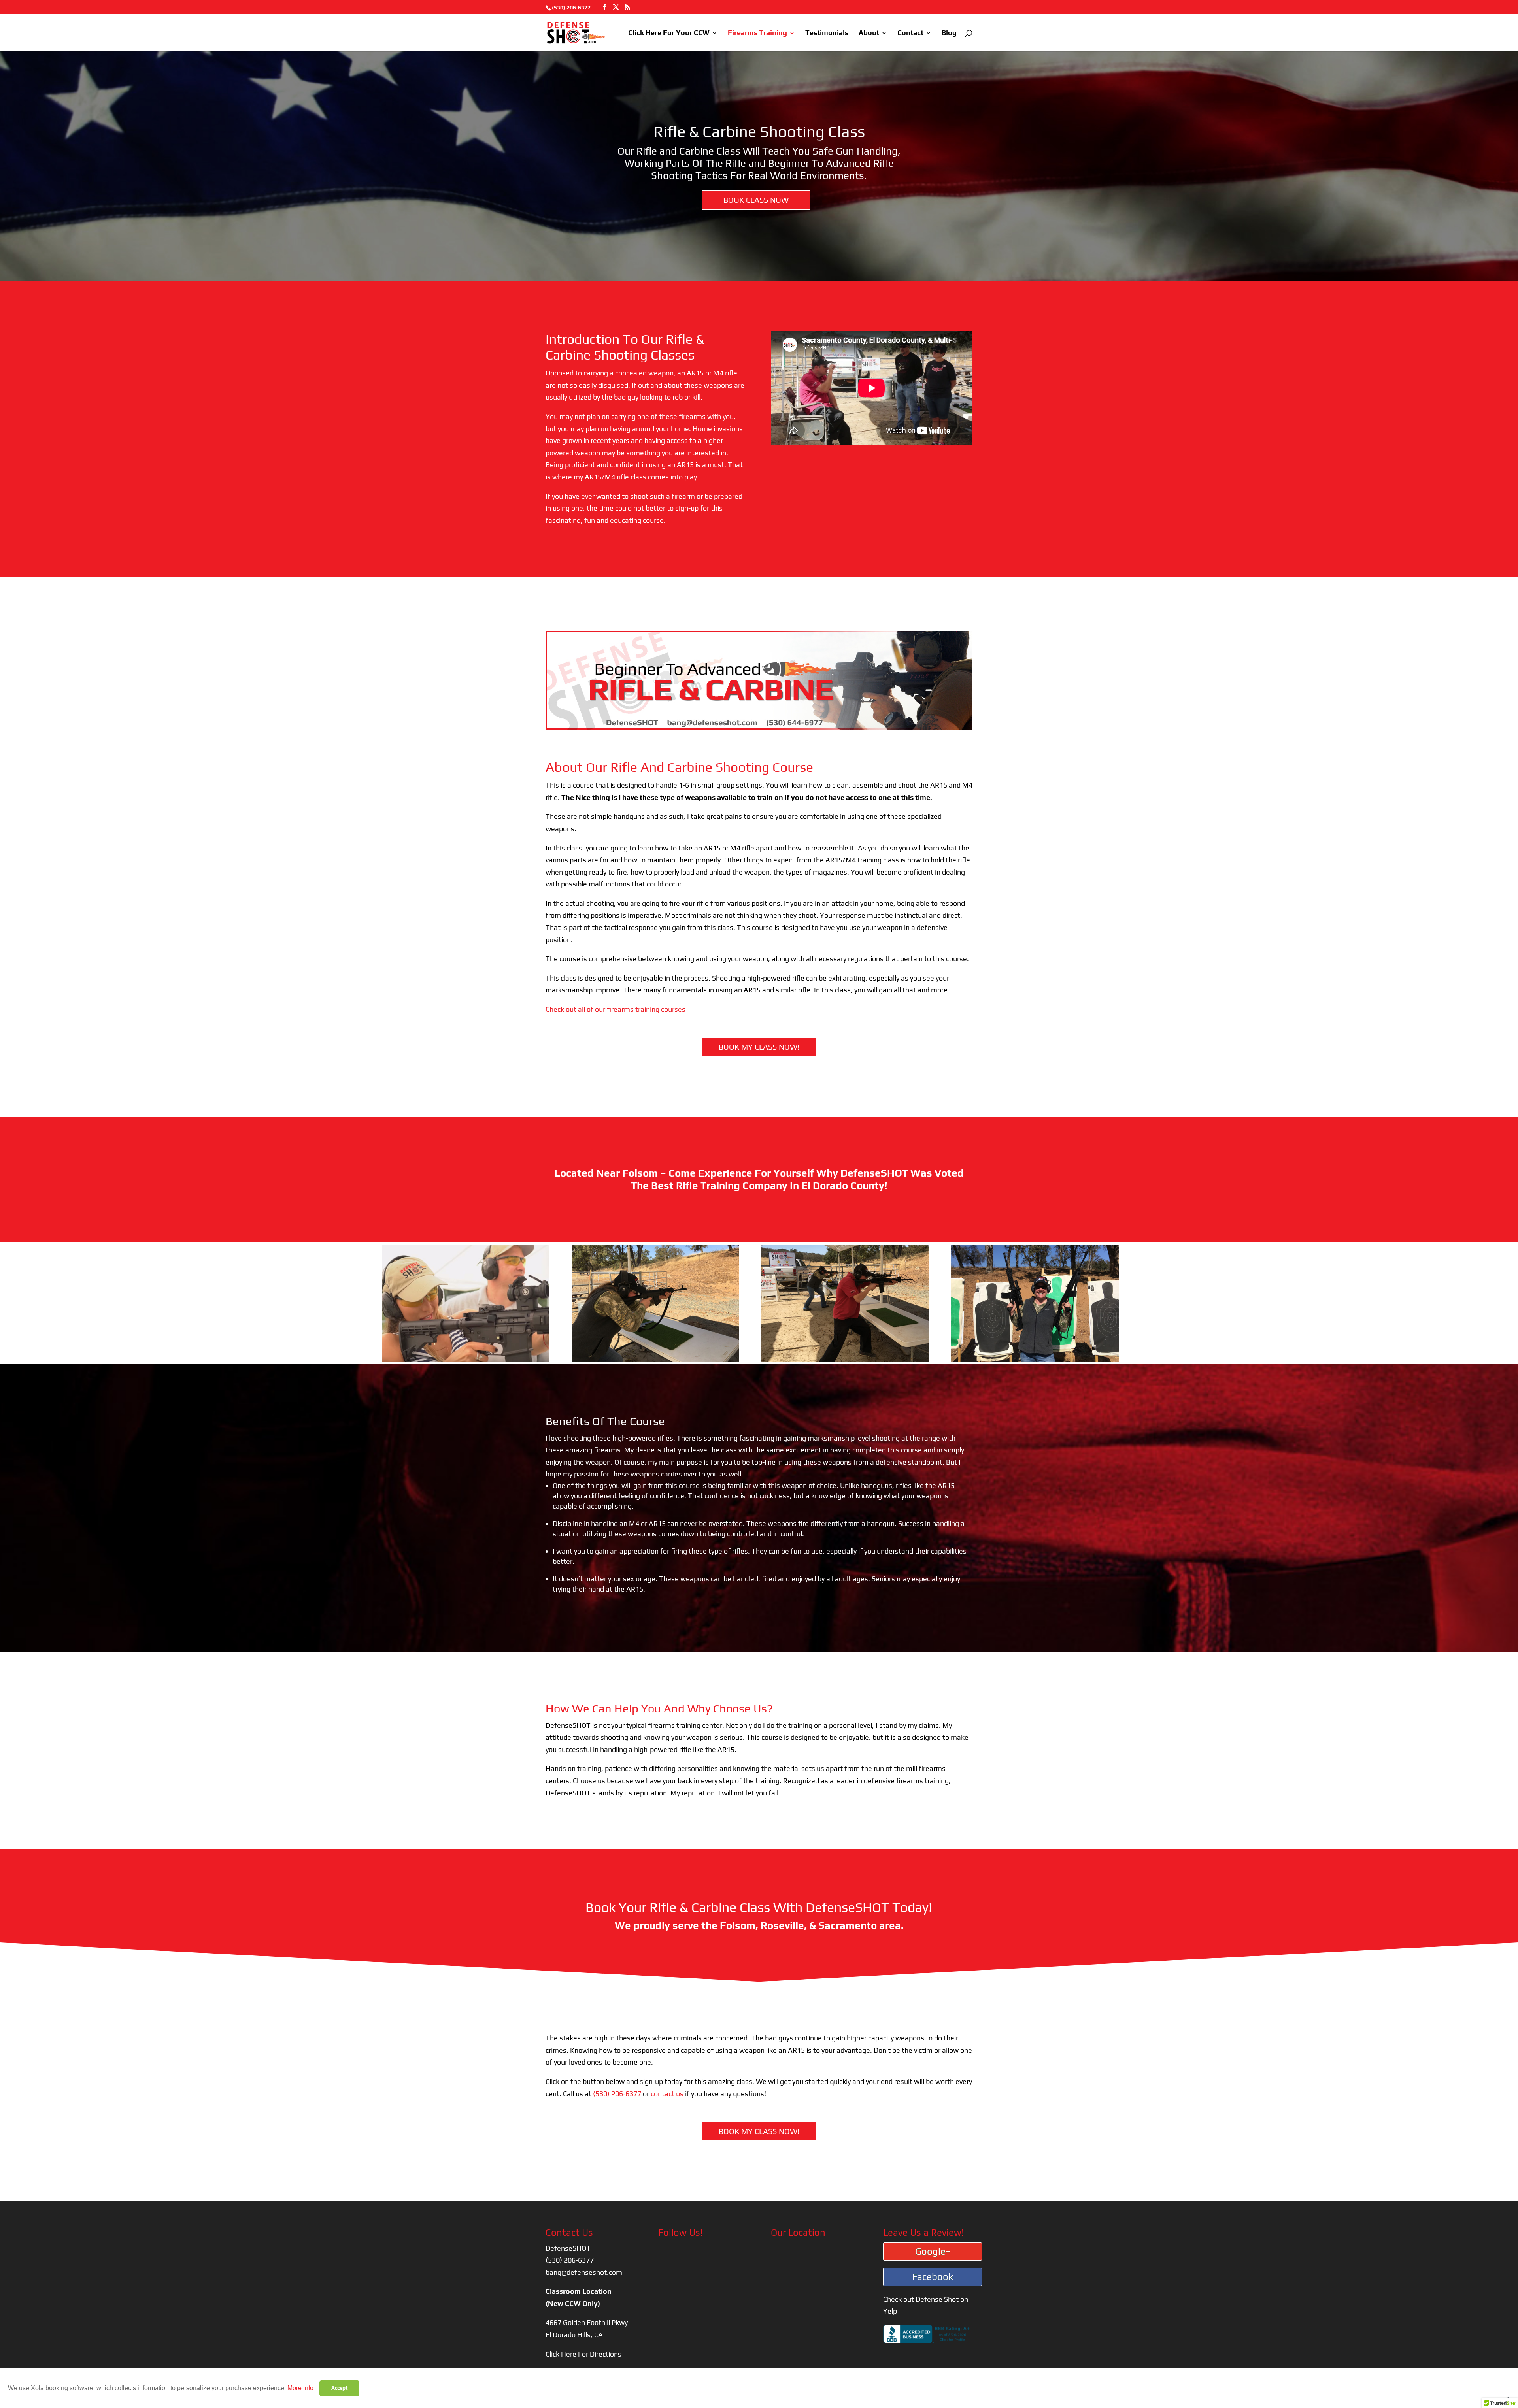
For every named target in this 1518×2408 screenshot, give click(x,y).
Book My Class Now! (759, 1047)
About (869, 33)
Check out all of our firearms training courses (616, 1009)
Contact (910, 33)
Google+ (933, 2251)
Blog (949, 33)
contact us (667, 2094)
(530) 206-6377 (571, 8)
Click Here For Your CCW (669, 33)
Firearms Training (757, 33)
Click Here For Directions (583, 2354)
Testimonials (827, 33)
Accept (339, 2388)
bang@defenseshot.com (584, 2272)
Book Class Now (756, 200)
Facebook (933, 2277)
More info (300, 2388)
